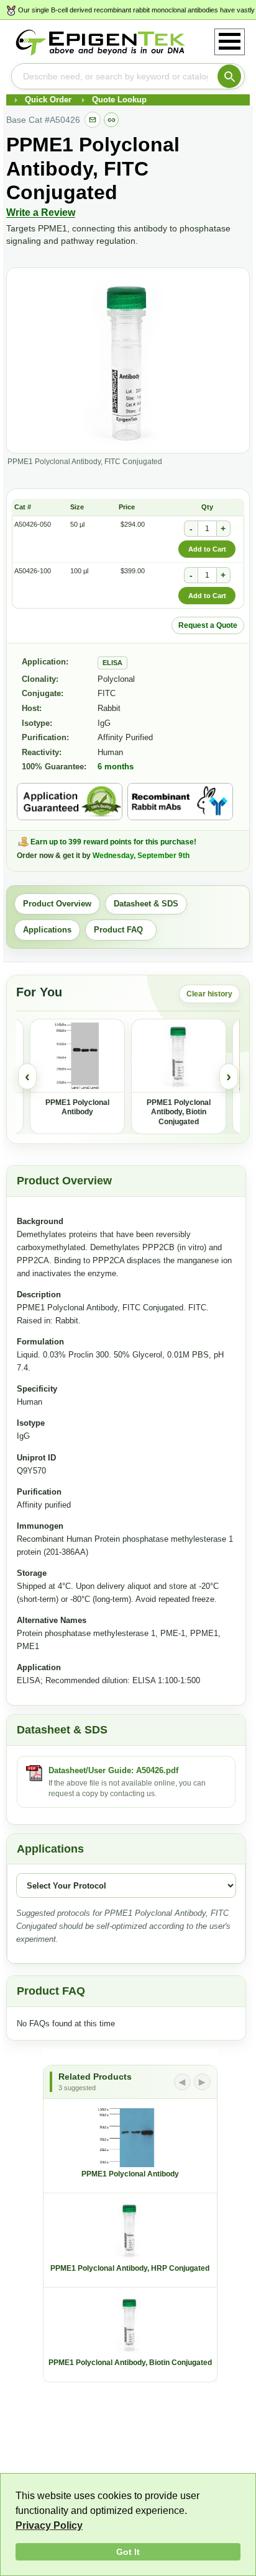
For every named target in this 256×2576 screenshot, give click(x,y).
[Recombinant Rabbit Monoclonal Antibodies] (180, 802)
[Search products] (229, 76)
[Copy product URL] (111, 120)
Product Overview (57, 904)
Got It (128, 2552)
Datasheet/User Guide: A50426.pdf (113, 1770)
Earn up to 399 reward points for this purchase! (113, 842)
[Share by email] (93, 120)
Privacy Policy (49, 2525)
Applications (47, 930)
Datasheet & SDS (146, 904)
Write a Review (41, 212)
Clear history (209, 994)
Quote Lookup (119, 100)
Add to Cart (207, 549)
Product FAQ (121, 930)
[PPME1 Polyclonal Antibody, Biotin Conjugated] (179, 1056)
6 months (116, 767)
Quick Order (48, 100)
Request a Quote (208, 625)
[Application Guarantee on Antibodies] (70, 802)
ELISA (112, 663)
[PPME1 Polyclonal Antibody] (77, 1056)
